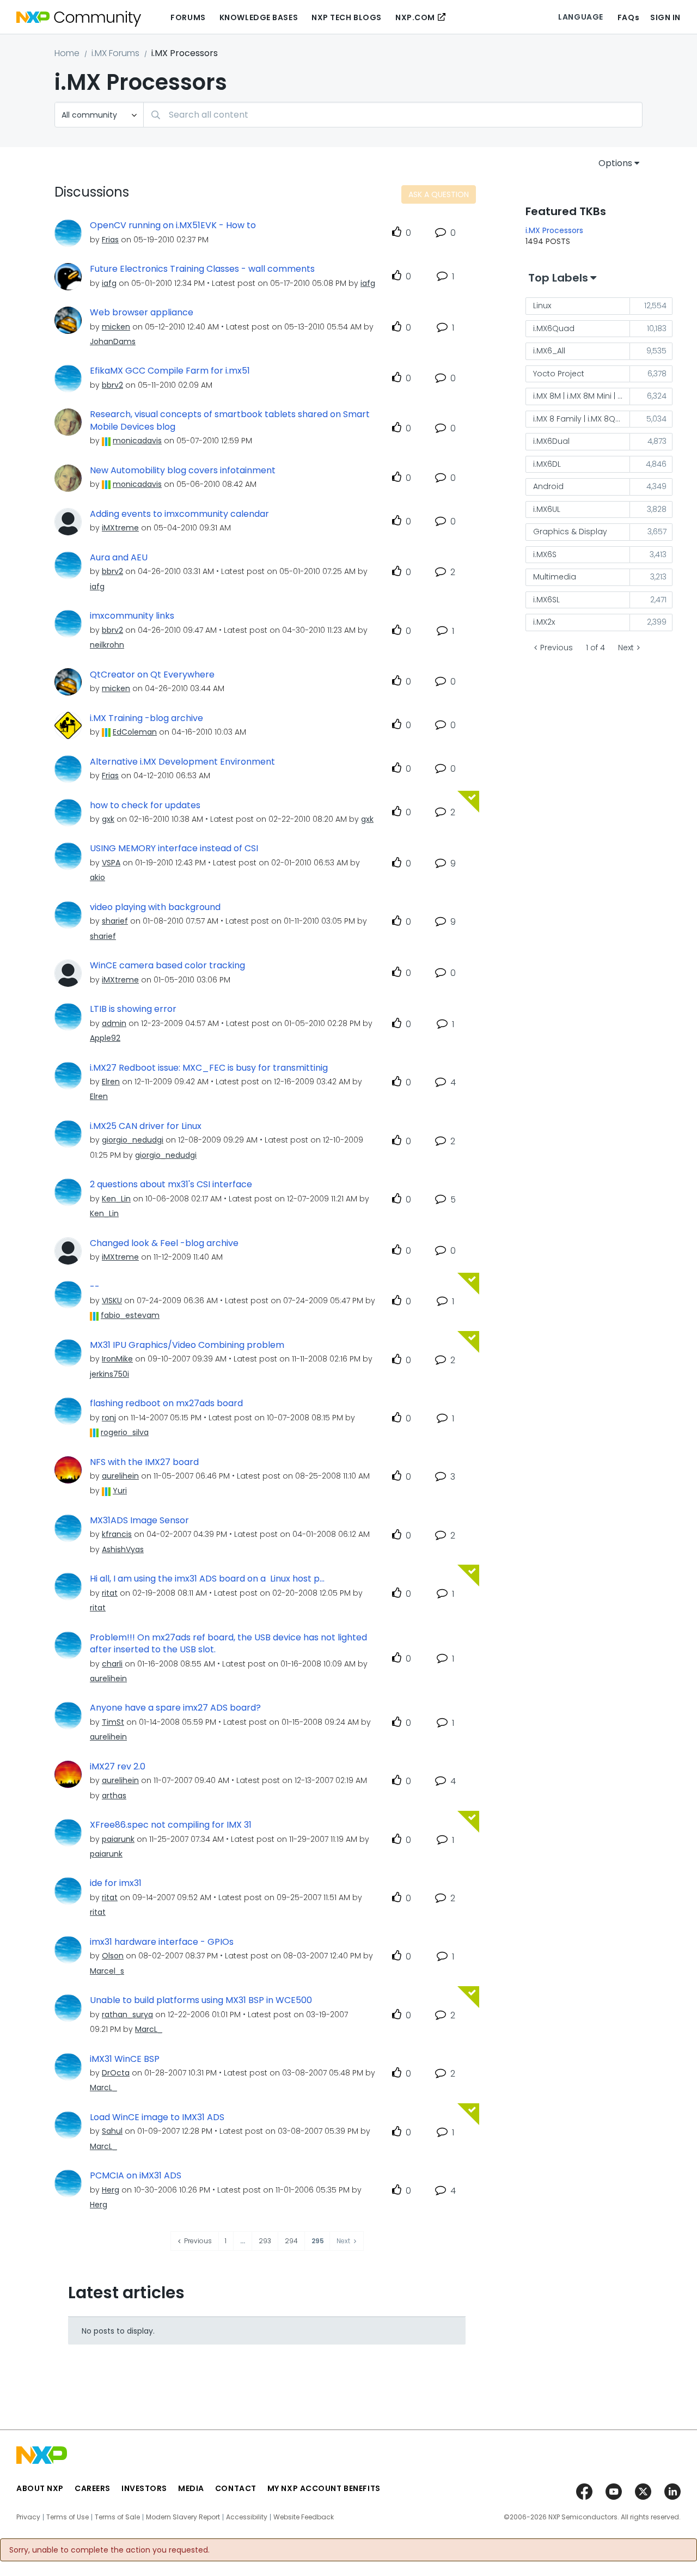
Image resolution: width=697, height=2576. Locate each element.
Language (580, 17)
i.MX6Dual (551, 441)
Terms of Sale (117, 2517)
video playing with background (155, 907)
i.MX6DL (547, 464)
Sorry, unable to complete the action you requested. (109, 2550)
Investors (144, 2488)
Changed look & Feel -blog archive (164, 1243)
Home (67, 53)
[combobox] (393, 115)
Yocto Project (559, 374)
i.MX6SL (546, 600)
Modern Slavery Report (183, 2517)
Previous (557, 648)
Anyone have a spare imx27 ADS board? (175, 1708)
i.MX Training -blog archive (146, 718)
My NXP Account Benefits (324, 2488)
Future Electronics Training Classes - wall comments (202, 269)
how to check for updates (145, 805)
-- (95, 1287)
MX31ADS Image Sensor (139, 1521)
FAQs (628, 17)
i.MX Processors (554, 230)
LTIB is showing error (133, 1009)
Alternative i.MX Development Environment (182, 762)
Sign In (665, 17)
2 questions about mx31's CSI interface (171, 1185)
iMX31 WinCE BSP (125, 2059)
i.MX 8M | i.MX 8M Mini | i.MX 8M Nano (582, 396)
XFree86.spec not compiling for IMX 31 (171, 1825)
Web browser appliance (142, 313)
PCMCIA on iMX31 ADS (136, 2176)
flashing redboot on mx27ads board (166, 1403)
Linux (542, 306)
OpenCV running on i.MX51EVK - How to (173, 225)
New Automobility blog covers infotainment (183, 471)
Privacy (28, 2517)
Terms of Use (68, 2517)
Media (191, 2488)
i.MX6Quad (554, 328)
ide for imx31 (116, 1883)
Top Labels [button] (558, 278)
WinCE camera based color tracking (167, 966)
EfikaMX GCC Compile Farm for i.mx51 (170, 371)
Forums (188, 17)
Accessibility (247, 2517)
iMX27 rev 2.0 (118, 1767)
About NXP (40, 2488)
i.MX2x (544, 622)
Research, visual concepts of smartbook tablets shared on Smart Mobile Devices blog (230, 421)
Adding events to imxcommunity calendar (179, 514)
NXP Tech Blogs (347, 17)
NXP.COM (415, 17)
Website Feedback (304, 2517)
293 (265, 2241)
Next (626, 648)
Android (548, 486)
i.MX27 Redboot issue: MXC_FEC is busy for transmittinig (209, 1068)
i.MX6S (545, 554)
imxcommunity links (132, 616)
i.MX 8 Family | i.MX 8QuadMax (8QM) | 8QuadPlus (582, 419)
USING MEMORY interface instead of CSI (174, 849)
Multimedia (555, 577)
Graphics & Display (570, 532)
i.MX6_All (549, 351)
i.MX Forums (115, 53)
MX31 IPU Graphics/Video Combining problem (187, 1345)
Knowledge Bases (259, 17)
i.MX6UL (547, 509)
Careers (93, 2488)
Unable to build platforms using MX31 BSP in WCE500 (201, 2000)
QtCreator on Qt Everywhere (152, 675)
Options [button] (615, 163)
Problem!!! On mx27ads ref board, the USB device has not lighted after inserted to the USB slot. (228, 1644)
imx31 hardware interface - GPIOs (162, 1942)
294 (291, 2241)
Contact (236, 2488)
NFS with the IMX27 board (144, 1462)
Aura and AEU (119, 558)
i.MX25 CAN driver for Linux (146, 1126)
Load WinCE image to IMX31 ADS (157, 2117)
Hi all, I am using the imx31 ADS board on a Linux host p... (207, 1579)
